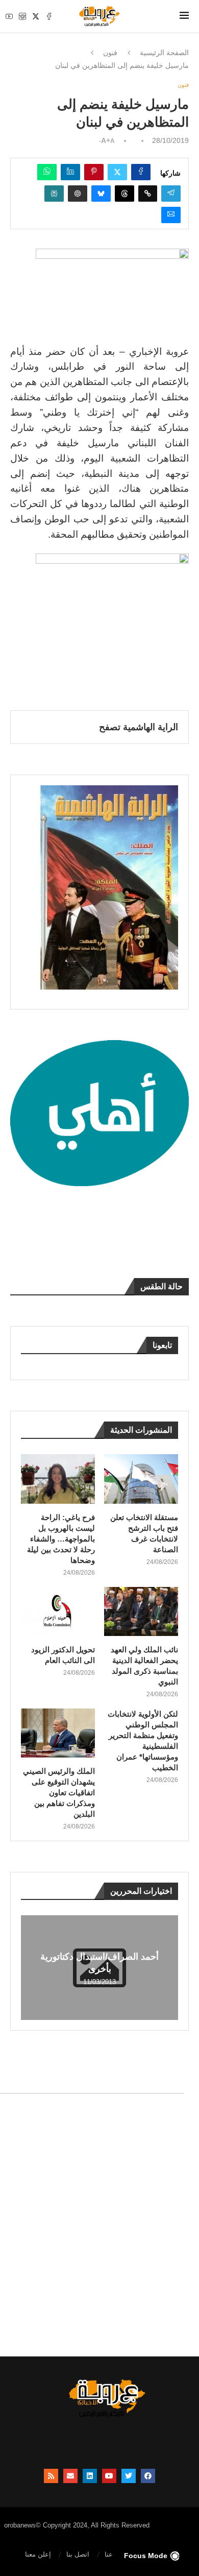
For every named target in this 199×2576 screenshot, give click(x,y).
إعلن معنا (38, 2554)
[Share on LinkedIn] (70, 172)
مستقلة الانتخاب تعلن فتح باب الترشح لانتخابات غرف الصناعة (144, 1533)
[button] (30, 1967)
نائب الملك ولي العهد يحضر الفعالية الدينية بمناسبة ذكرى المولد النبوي (144, 1666)
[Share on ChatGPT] (78, 194)
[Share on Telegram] (171, 194)
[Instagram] (22, 16)
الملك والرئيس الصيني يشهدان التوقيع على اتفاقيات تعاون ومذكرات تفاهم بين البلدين (59, 1792)
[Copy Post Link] (148, 194)
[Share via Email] (171, 215)
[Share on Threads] (125, 194)
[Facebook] (49, 16)
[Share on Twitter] (117, 172)
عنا (109, 2554)
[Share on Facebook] (141, 172)
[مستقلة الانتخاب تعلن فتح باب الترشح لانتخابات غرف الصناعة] (141, 1479)
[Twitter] (36, 16)
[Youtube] (9, 16)
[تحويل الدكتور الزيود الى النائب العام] (58, 1612)
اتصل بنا (78, 2554)
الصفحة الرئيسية (164, 53)
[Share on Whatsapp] (47, 172)
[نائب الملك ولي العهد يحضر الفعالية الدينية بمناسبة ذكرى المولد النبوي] (141, 1612)
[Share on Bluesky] (101, 194)
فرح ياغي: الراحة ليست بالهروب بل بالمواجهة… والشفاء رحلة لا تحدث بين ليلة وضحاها (61, 1539)
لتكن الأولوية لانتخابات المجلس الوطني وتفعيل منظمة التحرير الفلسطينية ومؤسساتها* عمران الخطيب (143, 1741)
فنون (110, 53)
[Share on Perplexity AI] (54, 194)
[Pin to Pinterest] (94, 172)
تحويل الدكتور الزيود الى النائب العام (63, 1655)
